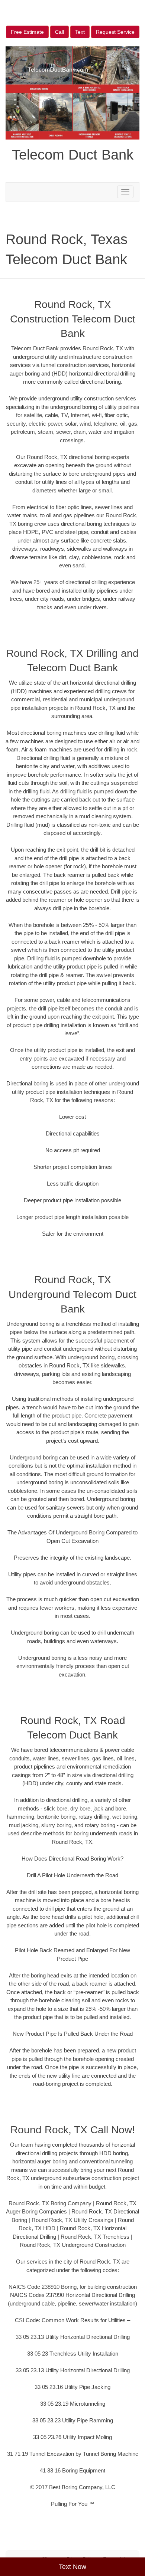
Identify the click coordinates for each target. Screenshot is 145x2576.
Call (59, 32)
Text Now (72, 2567)
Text (80, 32)
